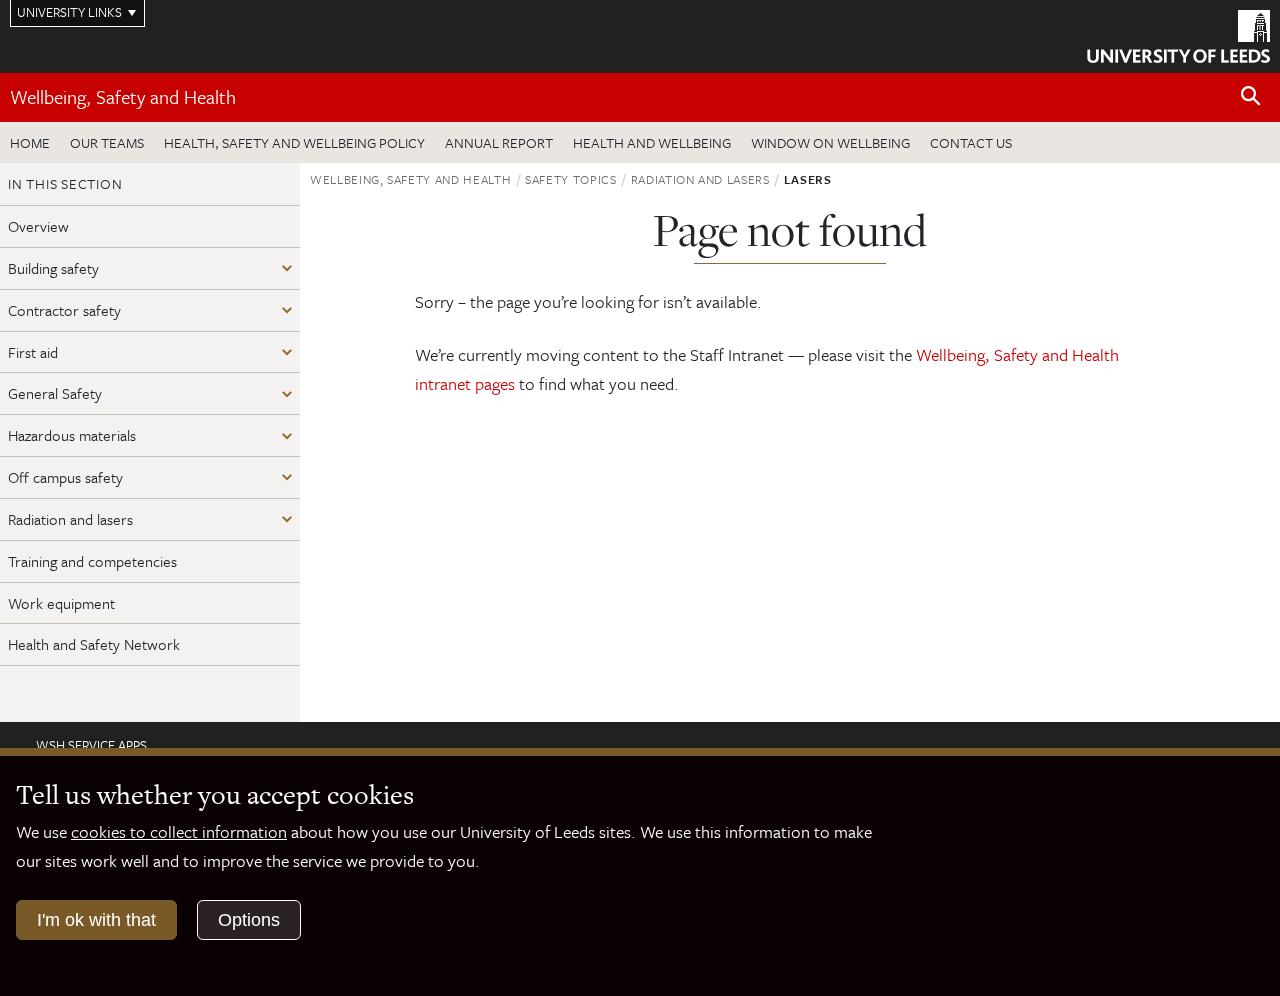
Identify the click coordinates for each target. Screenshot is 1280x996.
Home (30, 142)
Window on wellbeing (830, 142)
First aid (33, 352)
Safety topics (570, 179)
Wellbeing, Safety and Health (123, 96)
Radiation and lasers (70, 519)
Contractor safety (64, 310)
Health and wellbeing (652, 142)
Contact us (971, 142)
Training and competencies (92, 561)
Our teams (107, 142)
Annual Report (499, 142)
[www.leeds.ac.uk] (1178, 34)
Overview (38, 226)
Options (249, 920)
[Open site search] (1251, 96)
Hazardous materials (72, 435)
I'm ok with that (96, 920)
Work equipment (61, 603)
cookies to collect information (179, 831)
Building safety (53, 268)
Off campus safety (65, 477)
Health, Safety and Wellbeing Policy (294, 142)
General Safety (55, 393)
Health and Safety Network (94, 644)
